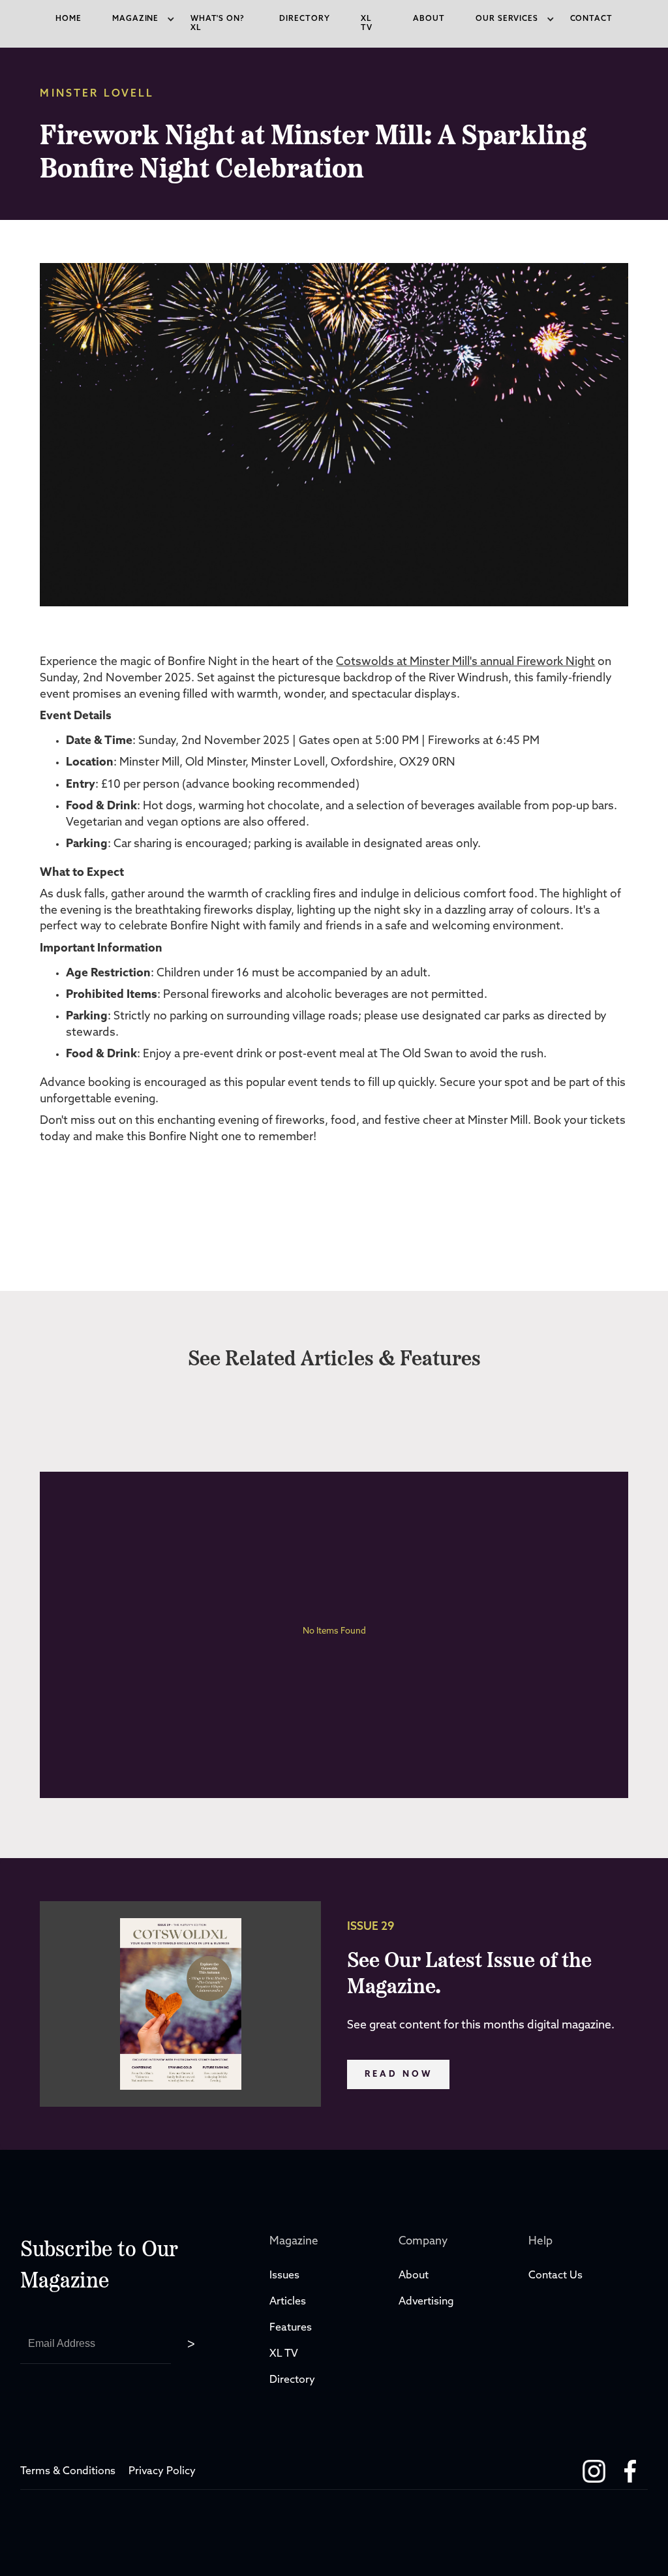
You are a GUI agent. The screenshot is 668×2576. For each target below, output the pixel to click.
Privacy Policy (162, 2472)
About (429, 19)
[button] (136, 19)
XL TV (285, 2354)
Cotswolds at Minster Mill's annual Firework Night (465, 662)
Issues (284, 2276)
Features (291, 2328)
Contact (591, 19)
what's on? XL (218, 23)
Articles (288, 2302)
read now (399, 2074)
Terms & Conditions (68, 2472)
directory (304, 19)
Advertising (426, 2302)
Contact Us (555, 2276)
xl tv (367, 23)
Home (68, 19)
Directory (294, 2380)
